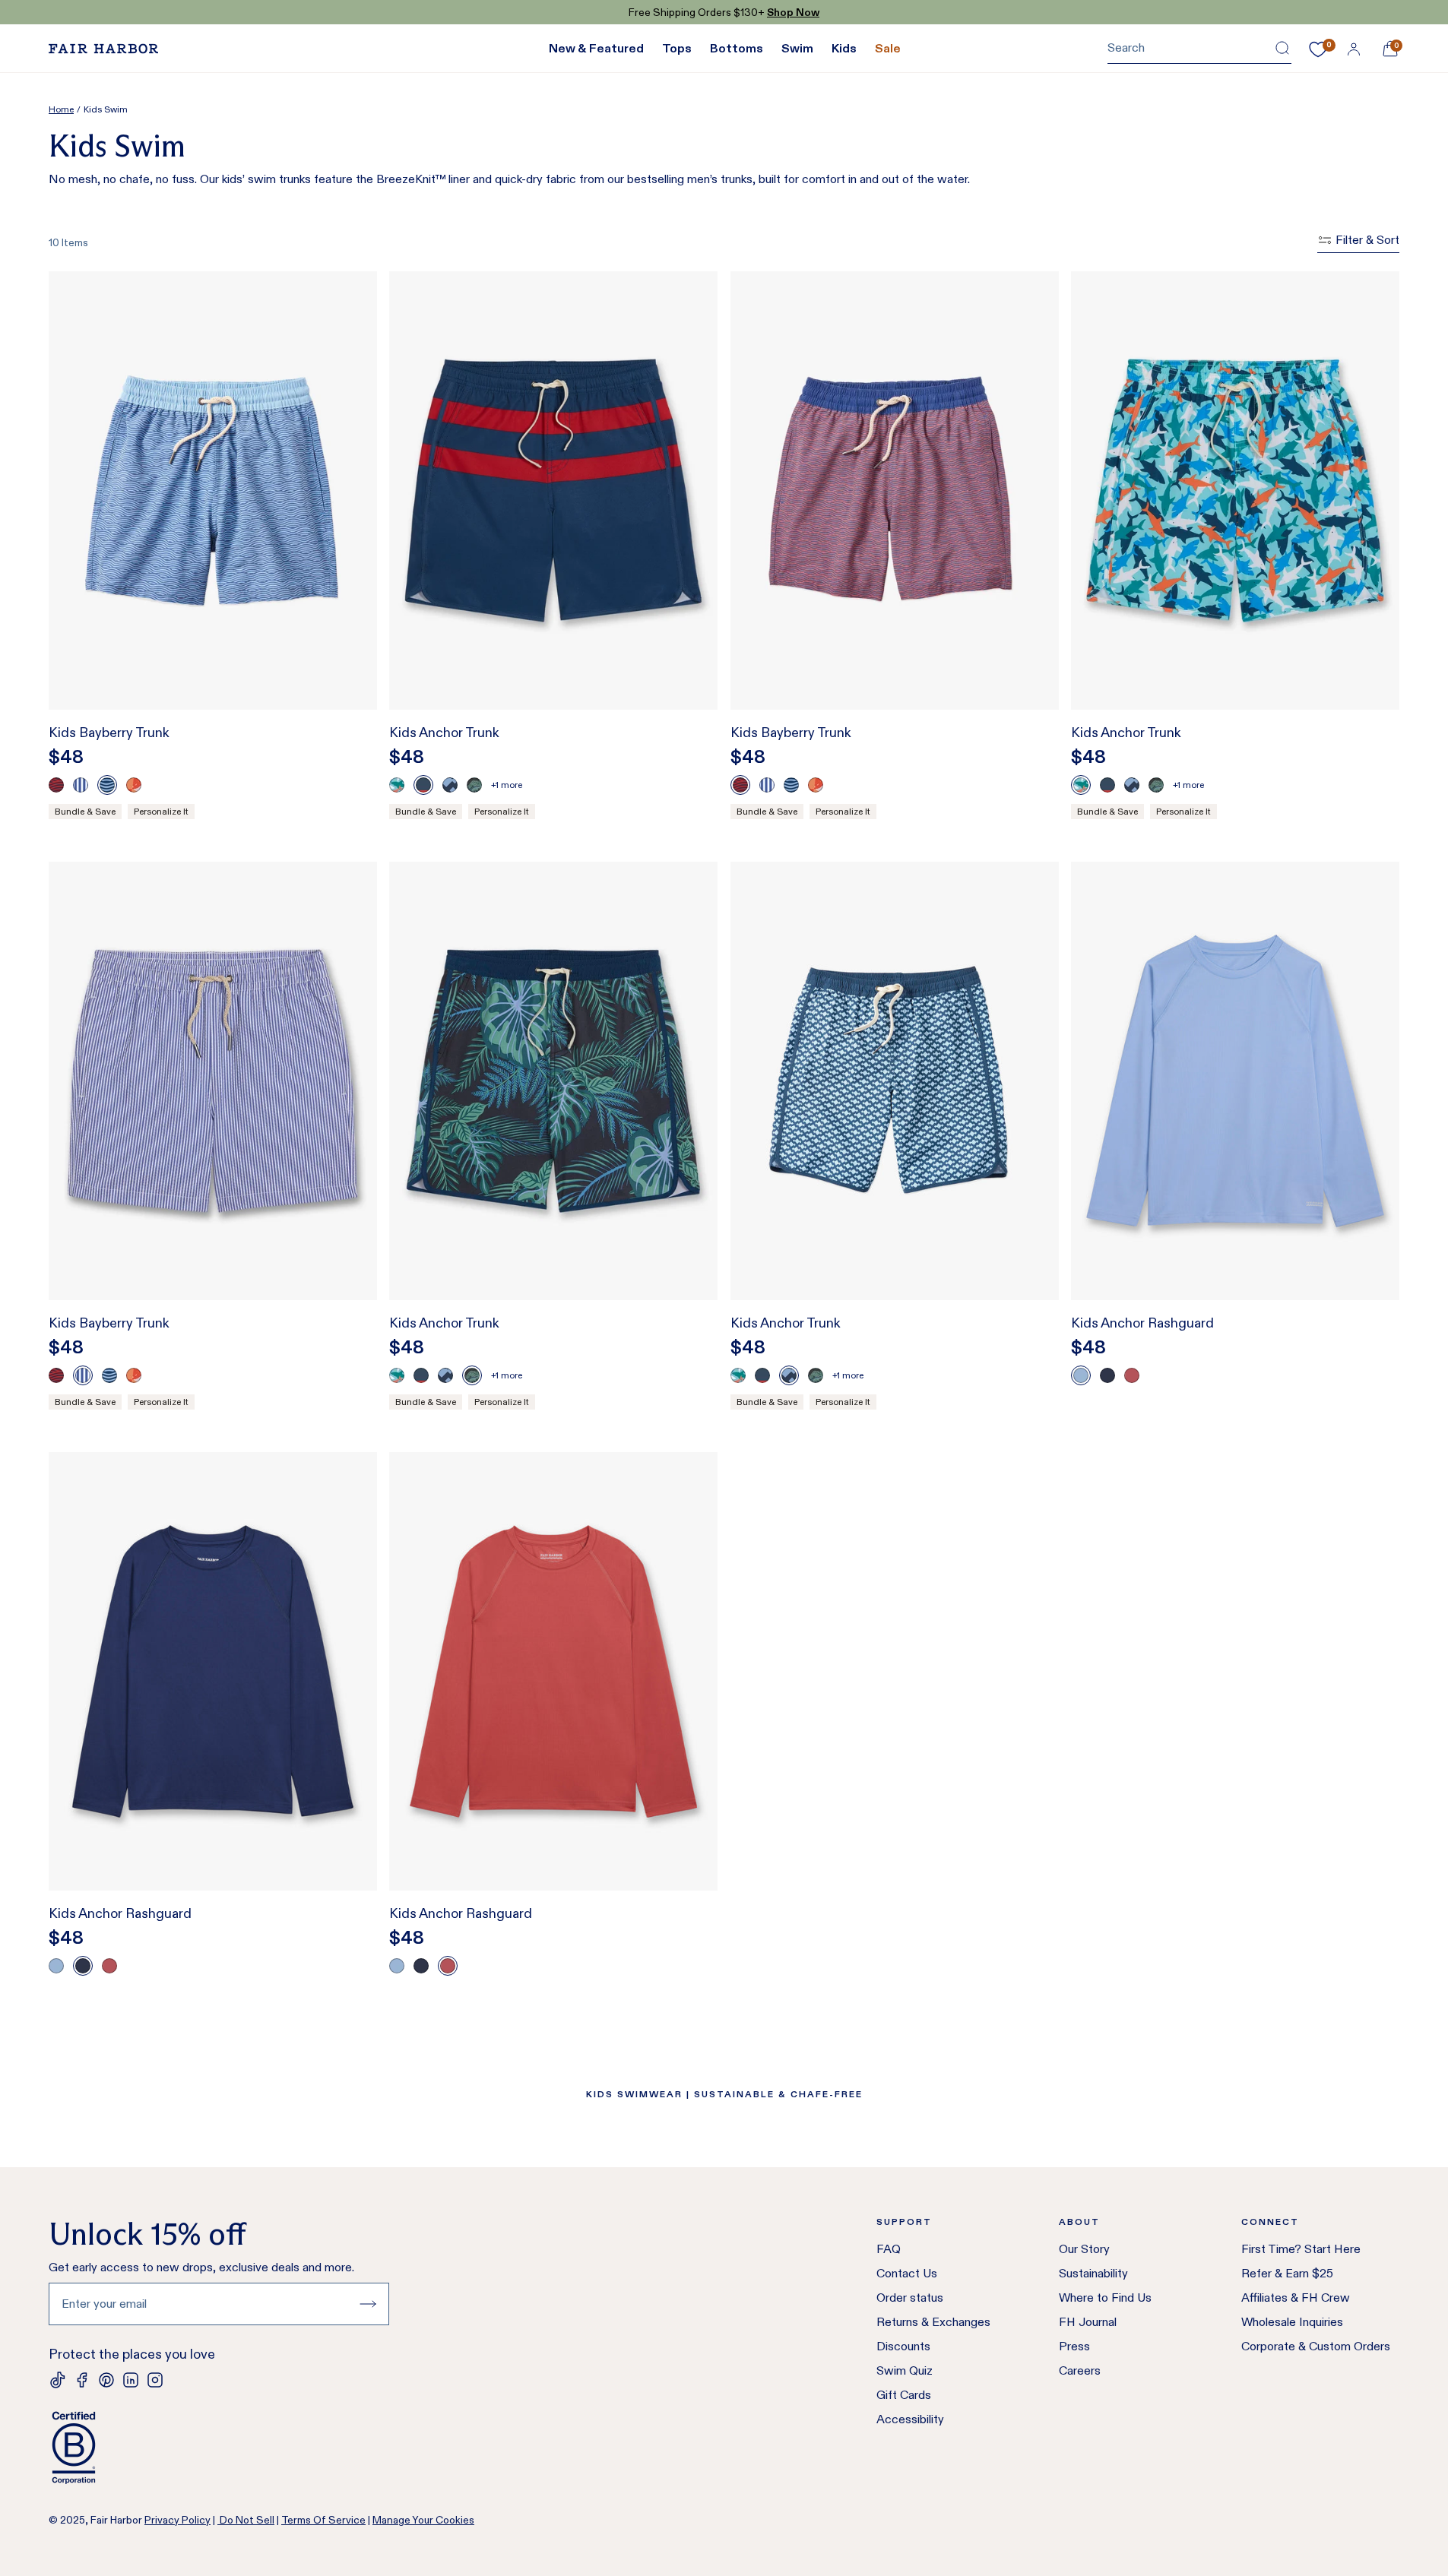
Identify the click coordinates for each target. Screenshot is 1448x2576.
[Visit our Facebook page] (82, 2380)
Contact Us (907, 2273)
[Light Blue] (1081, 1375)
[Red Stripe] (423, 785)
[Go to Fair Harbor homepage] (103, 49)
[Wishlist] (1318, 49)
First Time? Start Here (1301, 2249)
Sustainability (1093, 2273)
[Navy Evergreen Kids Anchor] (474, 785)
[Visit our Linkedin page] (131, 2380)
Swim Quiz (905, 2370)
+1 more (507, 785)
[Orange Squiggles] (134, 785)
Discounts (903, 2346)
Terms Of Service (323, 2520)
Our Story (1084, 2249)
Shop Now (793, 12)
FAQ (889, 2249)
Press (1074, 2346)
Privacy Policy (177, 2520)
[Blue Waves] (107, 785)
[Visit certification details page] (219, 2448)
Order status (910, 2298)
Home (61, 109)
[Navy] (1107, 1375)
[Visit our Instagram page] (155, 2380)
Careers (1080, 2370)
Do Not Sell (246, 2520)
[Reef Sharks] (397, 785)
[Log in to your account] (1354, 49)
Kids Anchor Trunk (444, 733)
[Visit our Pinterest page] (106, 2380)
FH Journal (1088, 2322)
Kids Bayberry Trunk (109, 733)
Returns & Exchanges (933, 2322)
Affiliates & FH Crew (1296, 2298)
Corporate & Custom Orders (1316, 2346)
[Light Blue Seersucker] (81, 785)
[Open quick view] (350, 670)
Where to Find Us (1105, 2298)
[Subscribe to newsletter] (368, 2304)
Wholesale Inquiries (1292, 2322)
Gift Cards (904, 2395)
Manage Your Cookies (423, 2520)
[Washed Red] (1132, 1375)
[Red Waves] (56, 785)
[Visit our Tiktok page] (58, 2380)
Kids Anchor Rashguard (1142, 1323)
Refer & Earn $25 (1287, 2273)
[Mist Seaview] (450, 785)
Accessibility (910, 2419)
